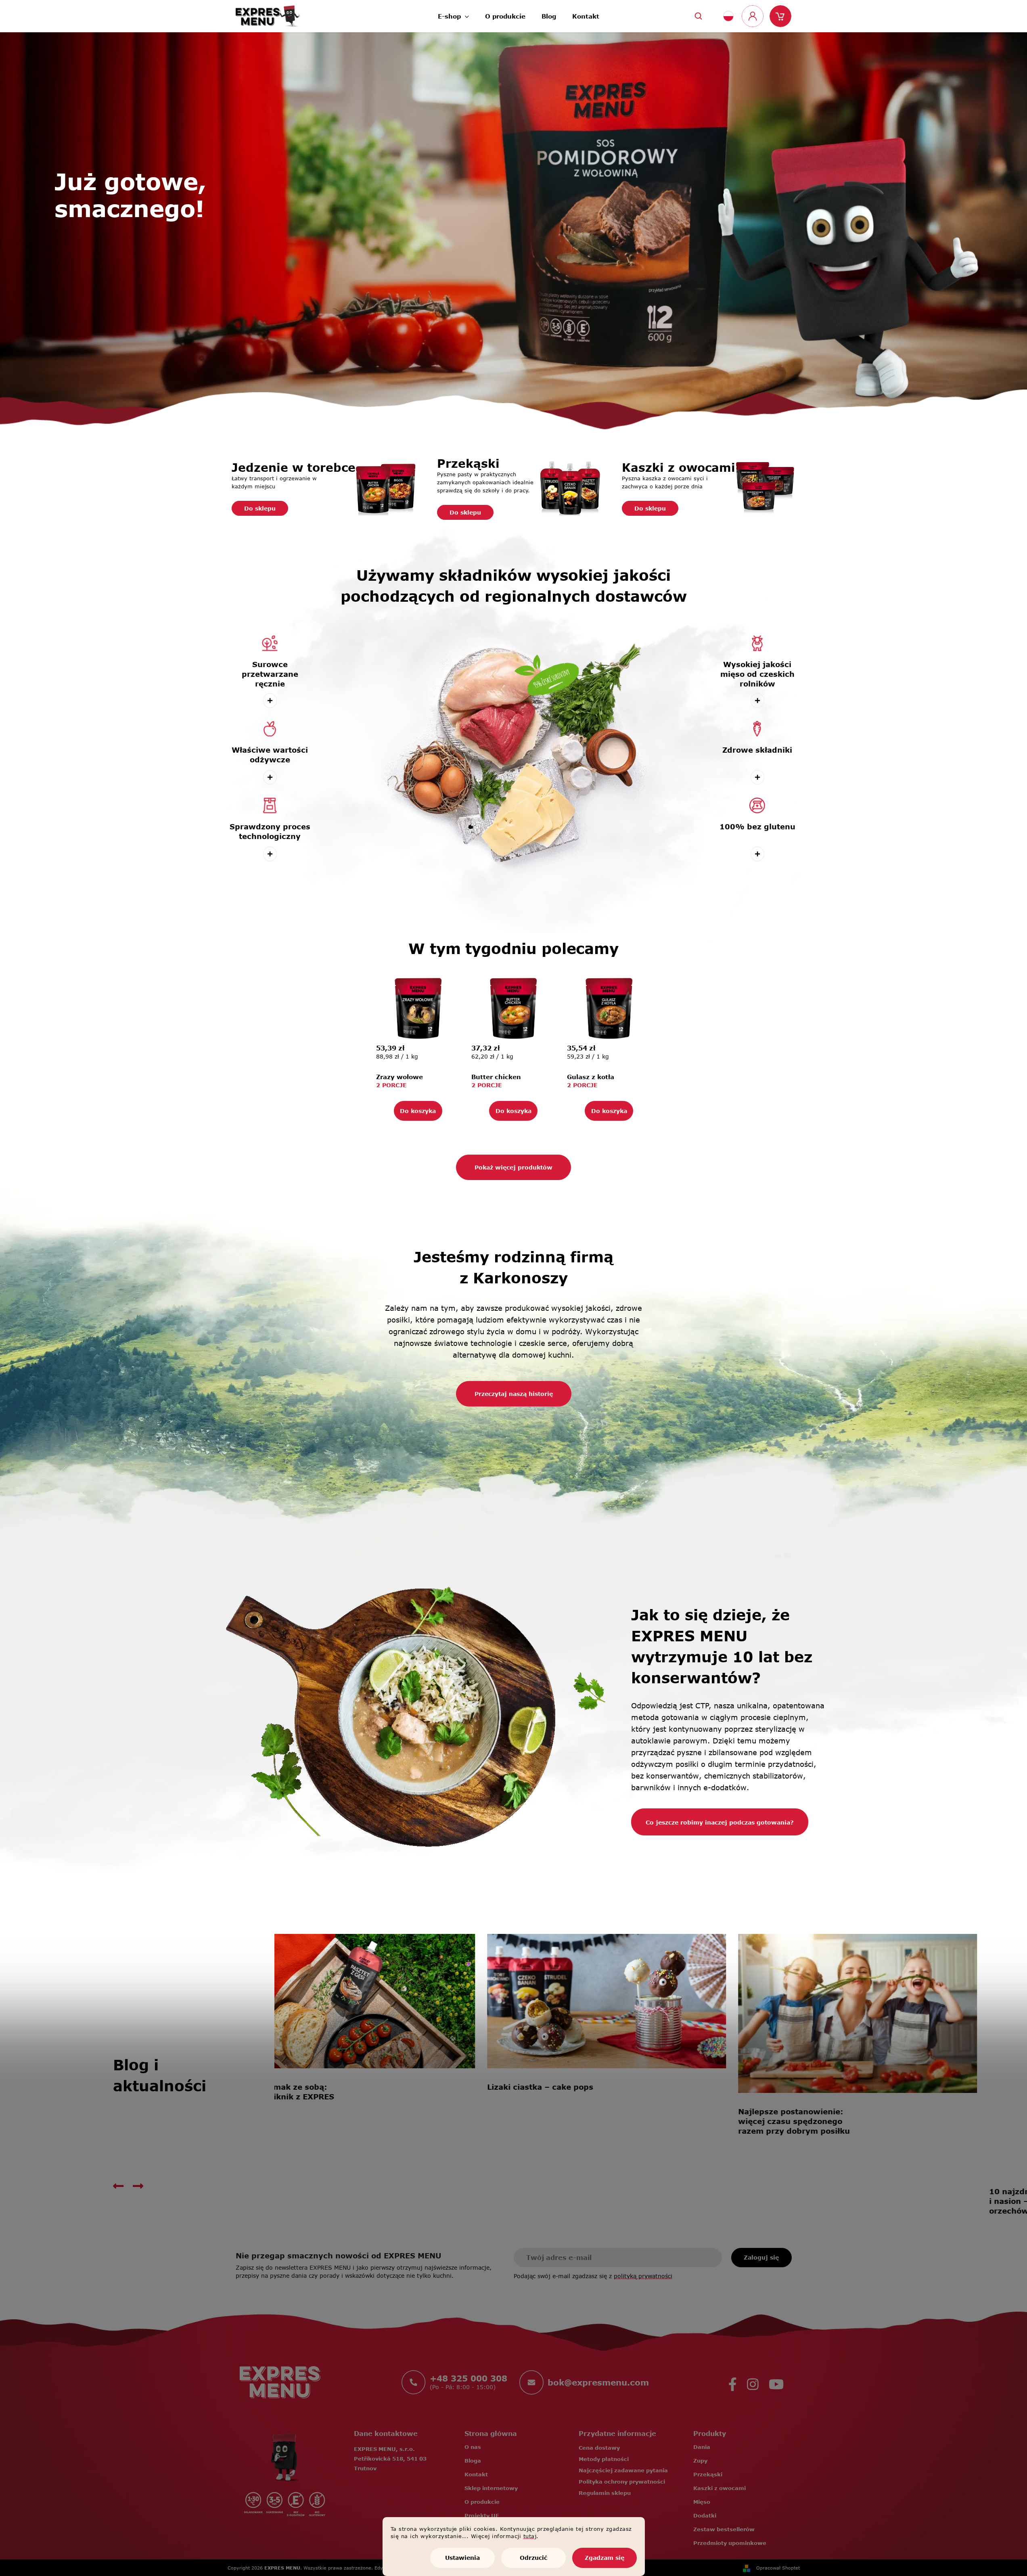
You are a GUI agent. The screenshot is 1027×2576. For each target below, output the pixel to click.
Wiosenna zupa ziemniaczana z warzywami (586, 2196)
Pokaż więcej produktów (513, 1167)
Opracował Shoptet (778, 2568)
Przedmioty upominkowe (730, 2543)
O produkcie (482, 2502)
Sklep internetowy (491, 2488)
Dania (702, 2447)
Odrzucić (533, 2558)
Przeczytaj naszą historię (514, 1394)
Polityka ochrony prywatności (622, 2482)
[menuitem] (453, 14)
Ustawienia (462, 2558)
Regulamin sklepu (605, 2493)
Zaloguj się (761, 2257)
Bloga (473, 2461)
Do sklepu (260, 508)
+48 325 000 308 (469, 2378)
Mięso (702, 2502)
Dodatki (705, 2515)
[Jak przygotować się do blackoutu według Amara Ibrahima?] (896, 2053)
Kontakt (476, 2474)
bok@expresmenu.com (598, 2382)
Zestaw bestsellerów (724, 2529)
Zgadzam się (604, 2558)
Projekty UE (482, 2515)
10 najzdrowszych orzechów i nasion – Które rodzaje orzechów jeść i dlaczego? (333, 2097)
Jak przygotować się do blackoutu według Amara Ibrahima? (827, 2201)
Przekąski (708, 2474)
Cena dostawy (599, 2448)
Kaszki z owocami (720, 2488)
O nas (473, 2447)
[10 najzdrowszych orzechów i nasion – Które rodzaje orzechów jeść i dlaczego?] (394, 2001)
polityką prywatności (643, 2276)
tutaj (530, 2536)
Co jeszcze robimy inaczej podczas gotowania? (720, 1822)
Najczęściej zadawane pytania (623, 2470)
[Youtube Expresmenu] (776, 2382)
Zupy (700, 2461)
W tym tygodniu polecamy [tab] (513, 948)
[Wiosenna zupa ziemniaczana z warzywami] (645, 2053)
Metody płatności (604, 2459)
